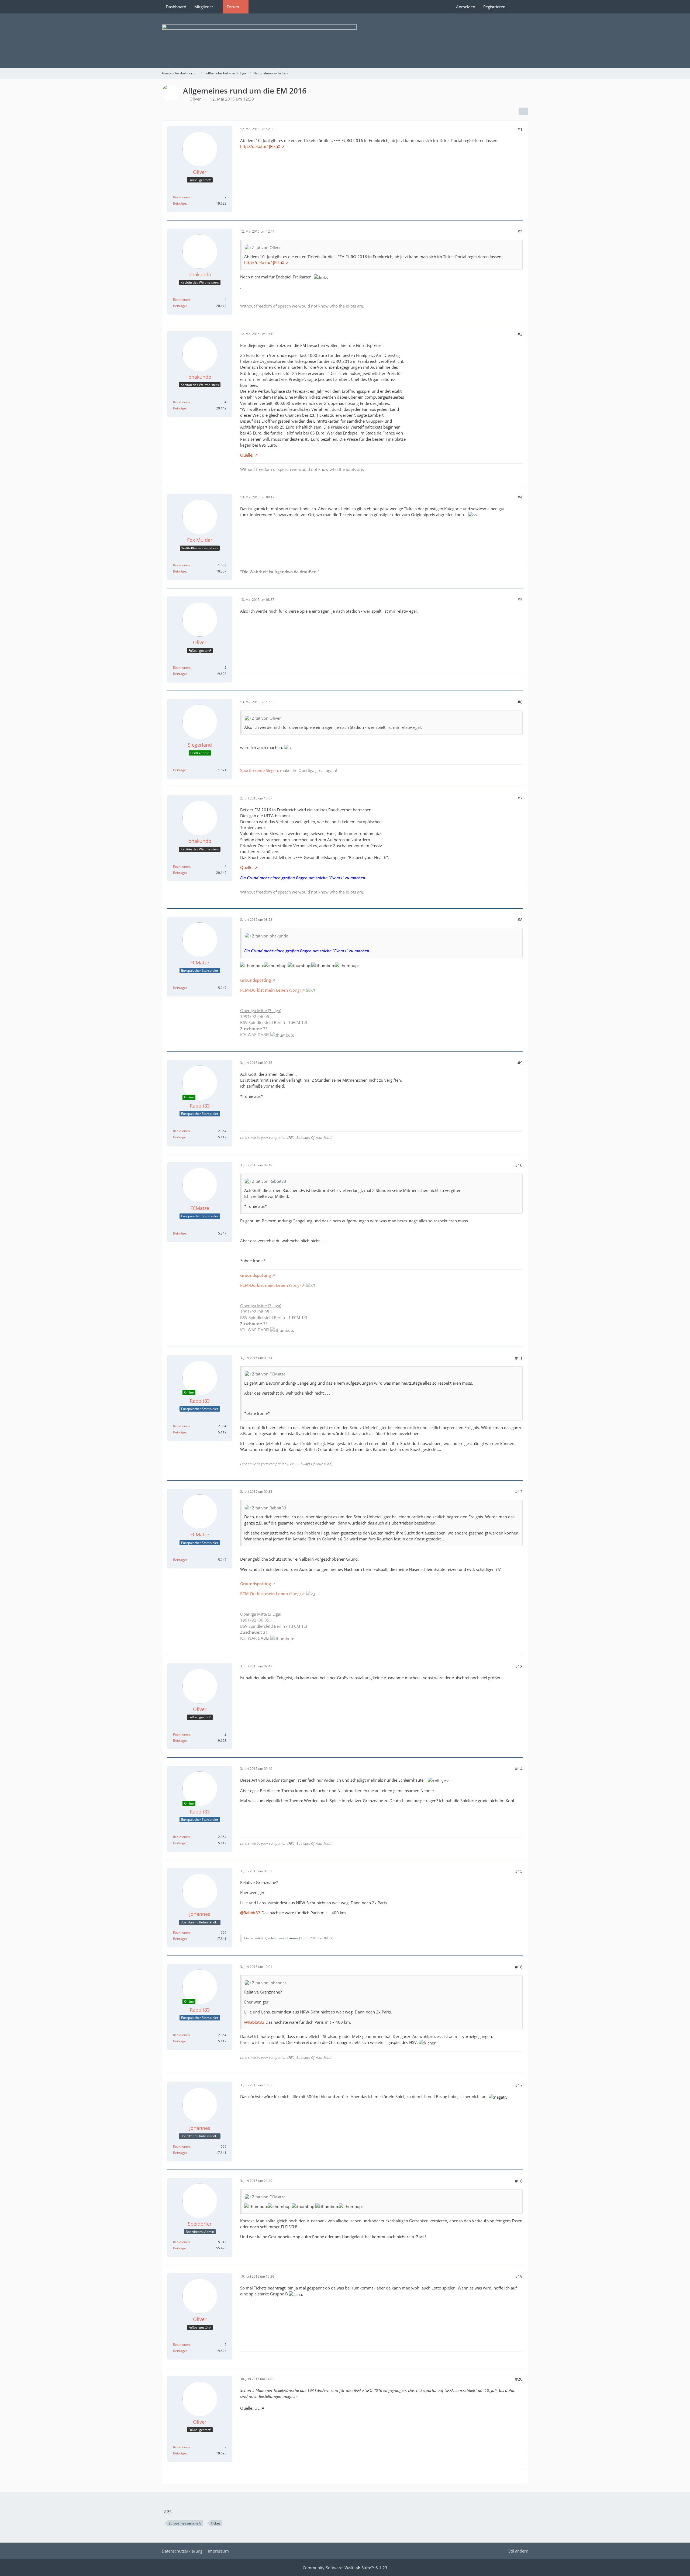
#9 (520, 1063)
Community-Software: (345, 2568)
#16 (519, 1967)
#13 (519, 1666)
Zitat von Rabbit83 (269, 1181)
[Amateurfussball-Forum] (345, 41)
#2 (520, 232)
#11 (519, 1358)
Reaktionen (181, 197)
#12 (519, 1492)
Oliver (195, 99)
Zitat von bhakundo (270, 936)
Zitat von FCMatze (269, 1374)
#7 (520, 798)
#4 (520, 497)
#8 (520, 920)
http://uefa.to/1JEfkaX (260, 146)
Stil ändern (518, 2551)
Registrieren (494, 7)
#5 (520, 599)
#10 (519, 1165)
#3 (520, 334)
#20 (519, 2379)
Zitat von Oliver (266, 247)
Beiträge (180, 203)
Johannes (291, 1938)
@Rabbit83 (250, 1913)
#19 (519, 2276)
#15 (519, 1871)
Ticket (215, 2523)
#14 (519, 1769)
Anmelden (466, 7)
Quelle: (247, 455)
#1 (520, 129)
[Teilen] (523, 111)
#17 (519, 2085)
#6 (520, 702)
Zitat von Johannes (269, 1983)
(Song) (270, 990)
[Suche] (519, 7)
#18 (519, 2181)
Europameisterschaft (185, 2523)
